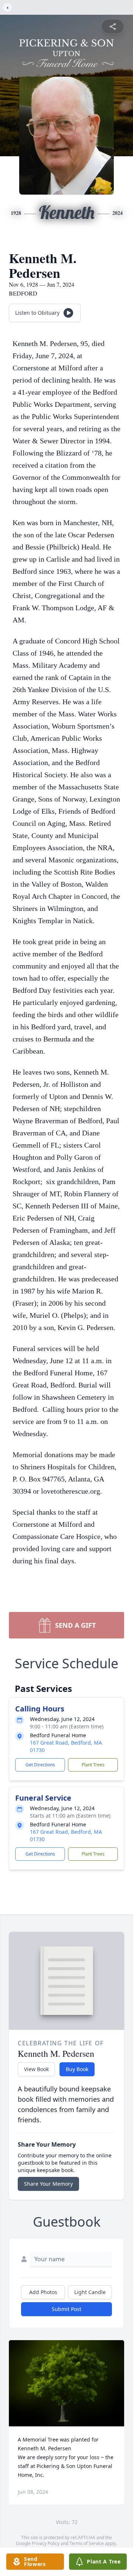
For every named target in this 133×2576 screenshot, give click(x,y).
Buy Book (77, 2069)
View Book (36, 2069)
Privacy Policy (46, 2543)
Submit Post (66, 2309)
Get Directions (40, 1765)
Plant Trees (93, 1765)
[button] (66, 2383)
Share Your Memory (48, 2184)
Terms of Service (87, 2543)
